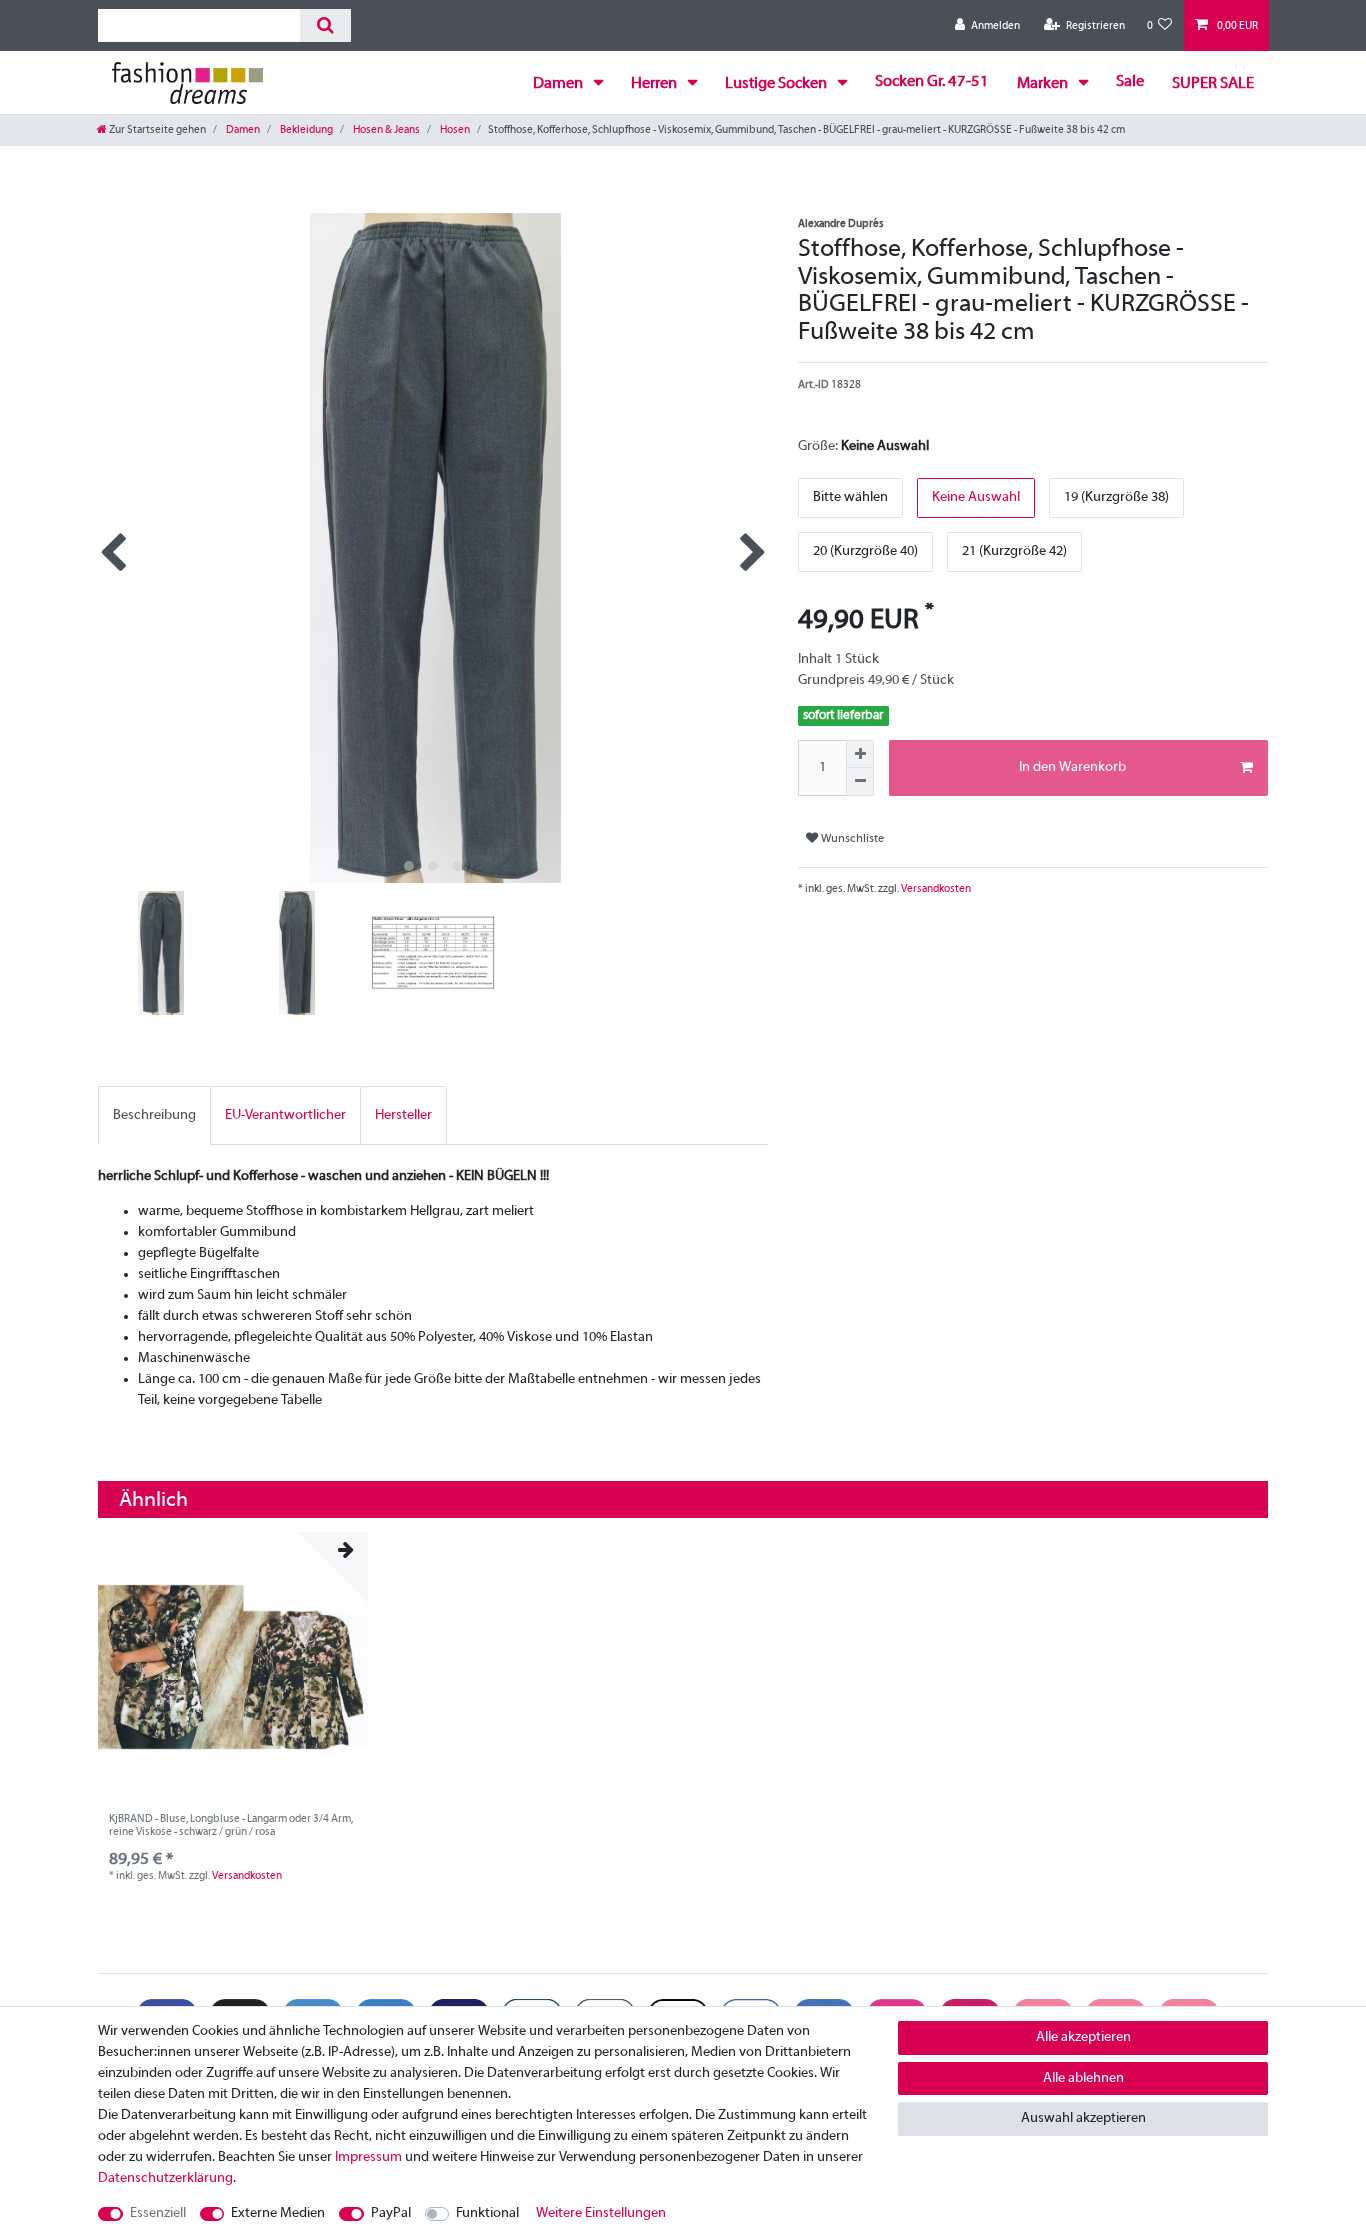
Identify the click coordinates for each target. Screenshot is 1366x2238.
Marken (1044, 84)
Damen (559, 84)
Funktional (487, 2213)
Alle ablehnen (1083, 2078)
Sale (1130, 82)
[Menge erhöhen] (860, 754)
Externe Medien (278, 2213)
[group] (233, 1667)
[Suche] (325, 25)
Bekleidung (305, 130)
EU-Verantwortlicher (285, 1115)
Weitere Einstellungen (601, 2213)
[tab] (154, 1115)
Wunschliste (851, 839)
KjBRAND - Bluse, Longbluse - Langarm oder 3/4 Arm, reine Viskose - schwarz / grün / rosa (231, 1825)
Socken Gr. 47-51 (932, 82)
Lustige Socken (777, 84)
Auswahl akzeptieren (1083, 2118)
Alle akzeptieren (1083, 2037)
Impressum (368, 2157)
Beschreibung (154, 1115)
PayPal (391, 2213)
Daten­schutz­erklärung (165, 2178)
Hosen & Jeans (385, 130)
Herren (655, 84)
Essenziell (158, 2213)
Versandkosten (935, 889)
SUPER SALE (1213, 84)
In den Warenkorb (1072, 767)
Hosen (454, 130)
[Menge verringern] (860, 782)
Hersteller (403, 1115)
